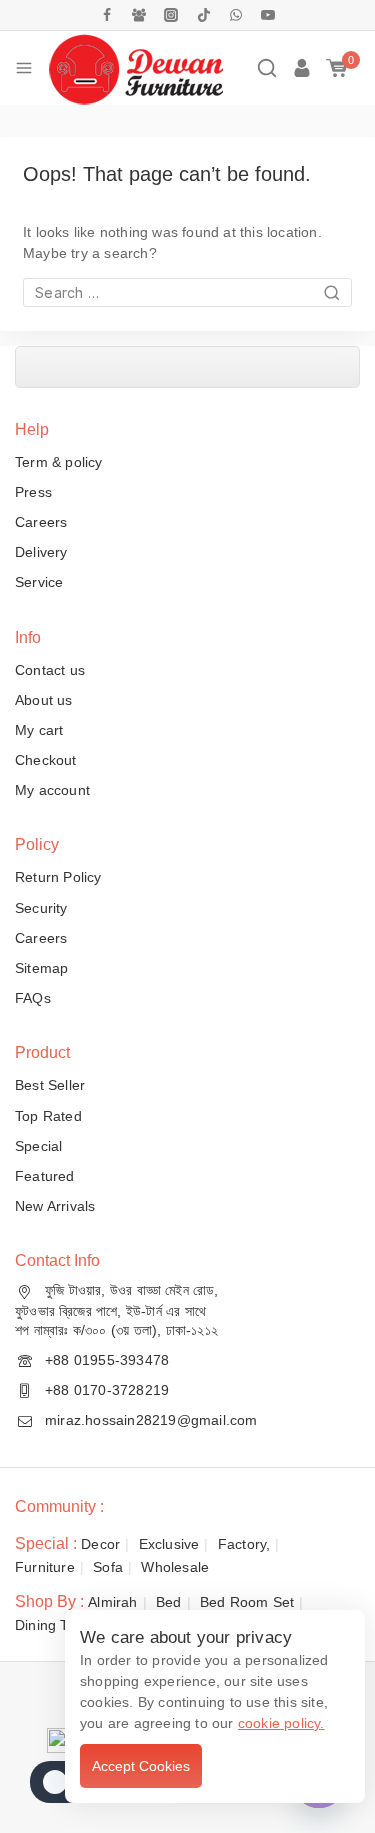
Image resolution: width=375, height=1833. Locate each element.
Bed (169, 1602)
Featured (45, 1176)
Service (39, 582)
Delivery (41, 552)
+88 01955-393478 (107, 1360)
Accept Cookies (141, 1766)
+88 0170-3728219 (107, 1390)
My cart (39, 730)
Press (33, 492)
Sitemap (41, 968)
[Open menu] (24, 68)
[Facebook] (107, 15)
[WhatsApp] (236, 15)
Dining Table (55, 1625)
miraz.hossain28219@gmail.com (151, 1420)
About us (44, 700)
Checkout (46, 760)
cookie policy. (281, 1723)
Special (38, 1146)
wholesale (175, 1567)
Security (41, 908)
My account (52, 790)
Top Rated (48, 1116)
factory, (244, 1544)
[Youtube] (268, 15)
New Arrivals (55, 1206)
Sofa (108, 1567)
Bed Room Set (247, 1602)
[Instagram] (171, 15)
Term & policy (59, 462)
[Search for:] (187, 293)
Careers (41, 522)
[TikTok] (204, 15)
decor (100, 1544)
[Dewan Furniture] (135, 68)
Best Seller (50, 1085)
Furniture (45, 1567)
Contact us (50, 670)
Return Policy (58, 877)
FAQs (33, 998)
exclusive (169, 1544)
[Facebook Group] (139, 15)
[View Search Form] (267, 68)
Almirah (112, 1602)
